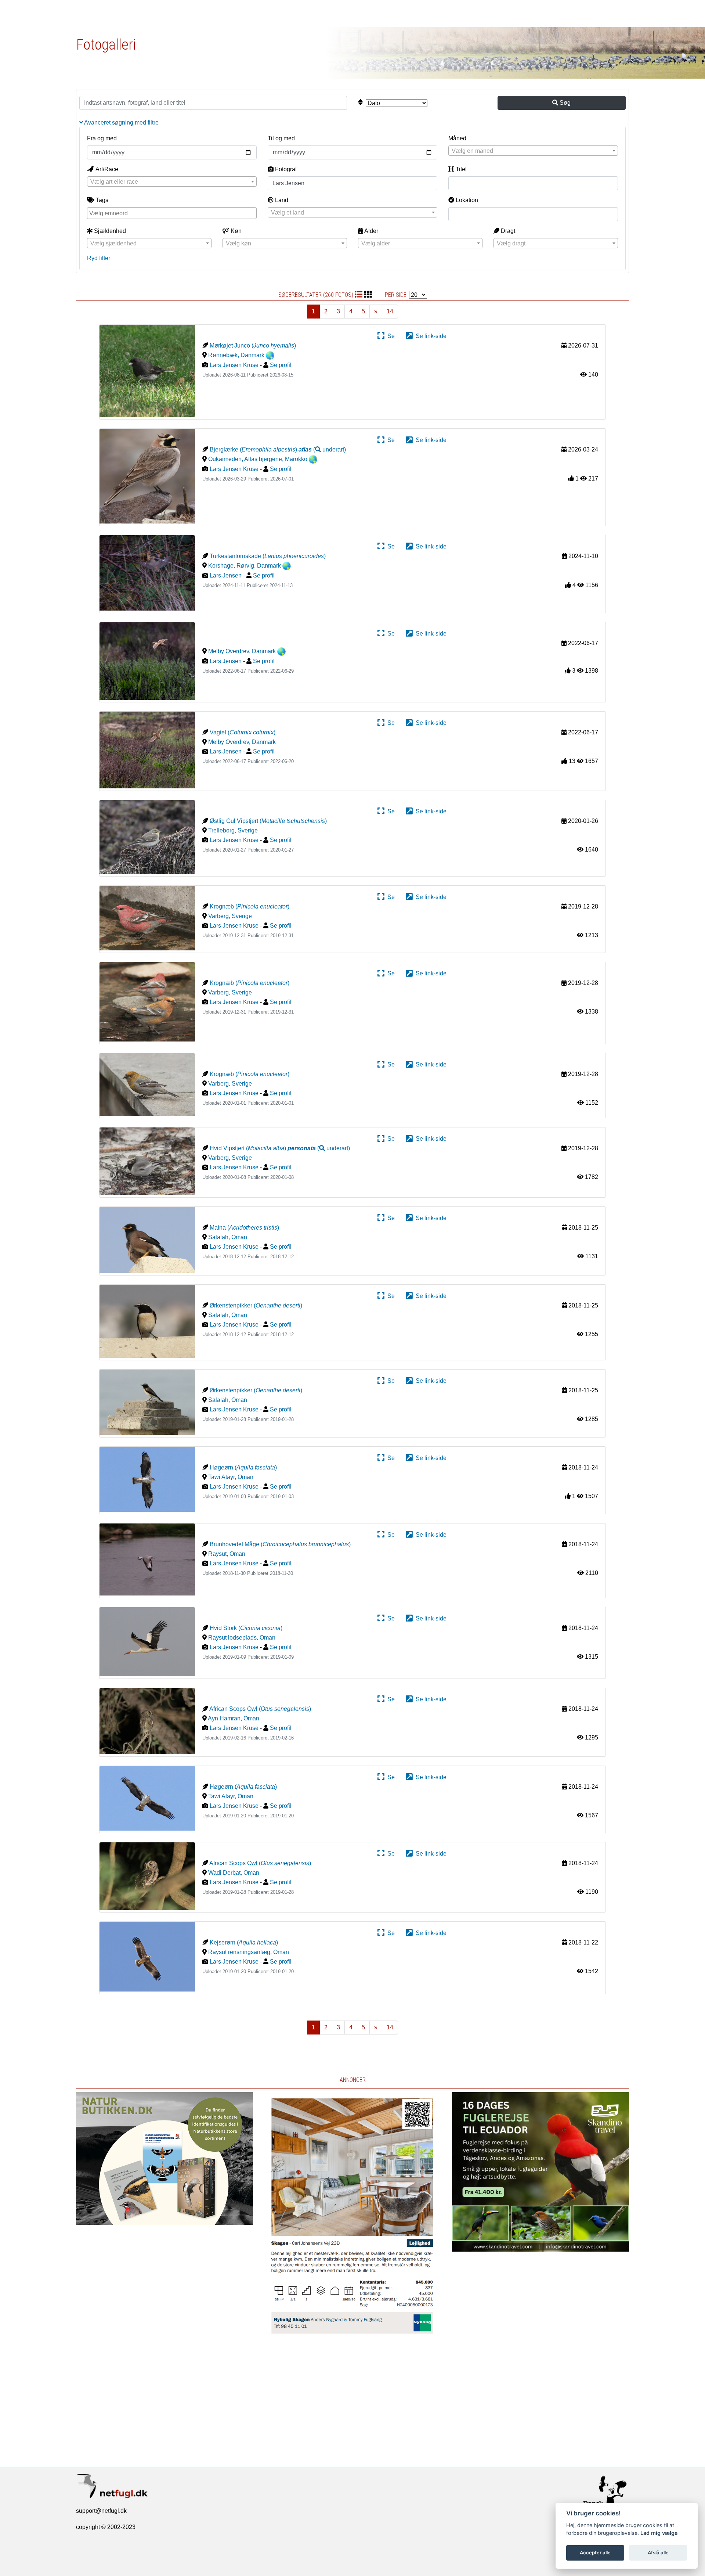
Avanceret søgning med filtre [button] (121, 123)
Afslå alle (658, 2552)
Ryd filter (99, 258)
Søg (564, 103)
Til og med (281, 138)
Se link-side (430, 336)
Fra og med (102, 138)
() (322, 449)
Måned (457, 138)
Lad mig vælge (659, 2533)
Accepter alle (595, 2552)
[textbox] (533, 151)
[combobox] (533, 151)
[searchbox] (173, 213)
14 (390, 311)
